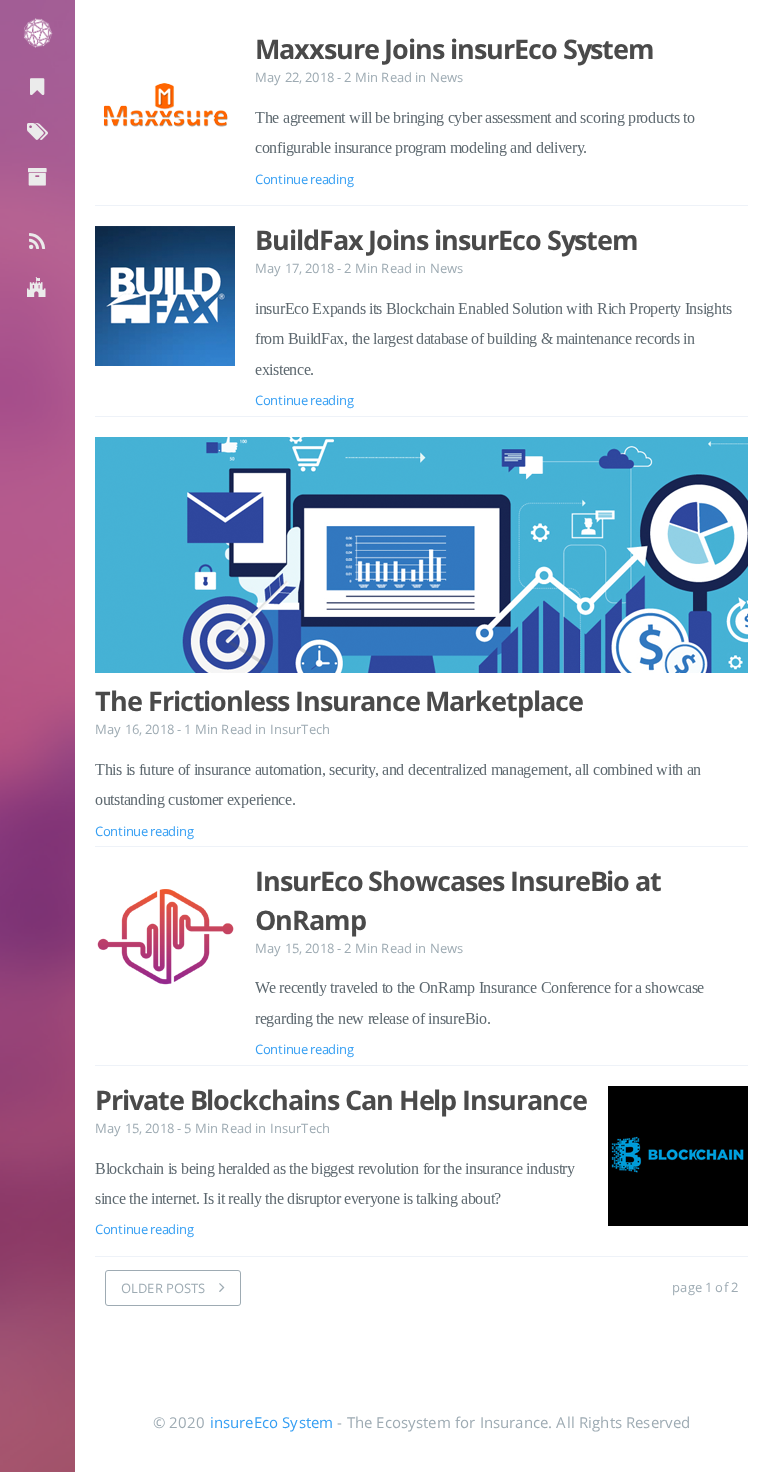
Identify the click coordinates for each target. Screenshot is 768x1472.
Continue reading (304, 179)
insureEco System (272, 1422)
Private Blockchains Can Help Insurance (341, 1100)
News (447, 77)
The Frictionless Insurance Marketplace (339, 701)
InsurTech (300, 729)
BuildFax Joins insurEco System (446, 240)
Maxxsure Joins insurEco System (454, 49)
